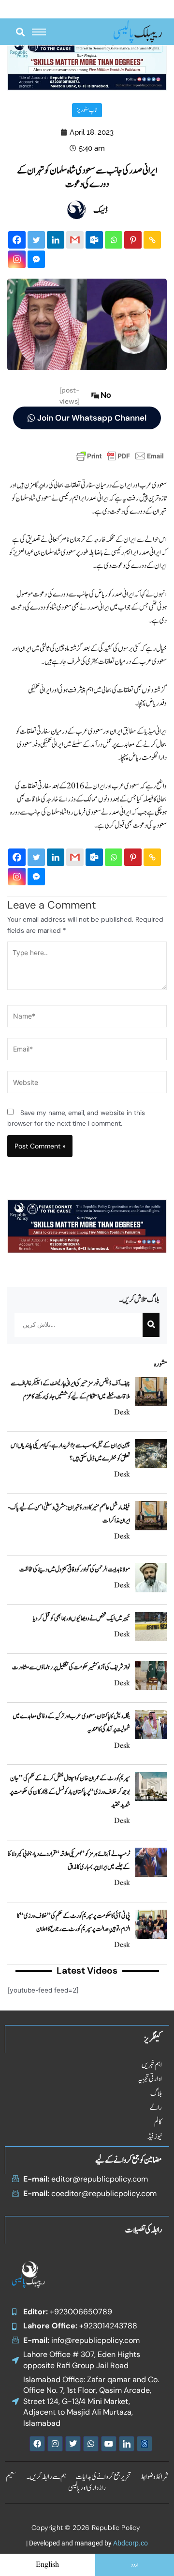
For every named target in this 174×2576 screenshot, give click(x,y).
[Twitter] (36, 240)
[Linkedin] (56, 240)
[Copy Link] (152, 240)
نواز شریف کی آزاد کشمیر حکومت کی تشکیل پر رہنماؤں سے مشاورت (71, 1667)
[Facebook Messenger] (36, 259)
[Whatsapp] (114, 240)
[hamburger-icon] (39, 32)
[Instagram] (17, 259)
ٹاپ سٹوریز (87, 110)
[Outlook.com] (94, 240)
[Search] (151, 1325)
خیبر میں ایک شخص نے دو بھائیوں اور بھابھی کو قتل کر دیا (81, 1618)
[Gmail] (75, 240)
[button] (20, 32)
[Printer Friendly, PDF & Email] (120, 456)
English (47, 2565)
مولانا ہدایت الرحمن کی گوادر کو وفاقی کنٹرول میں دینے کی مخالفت (75, 1570)
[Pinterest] (133, 240)
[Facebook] (17, 240)
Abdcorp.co (130, 2543)
